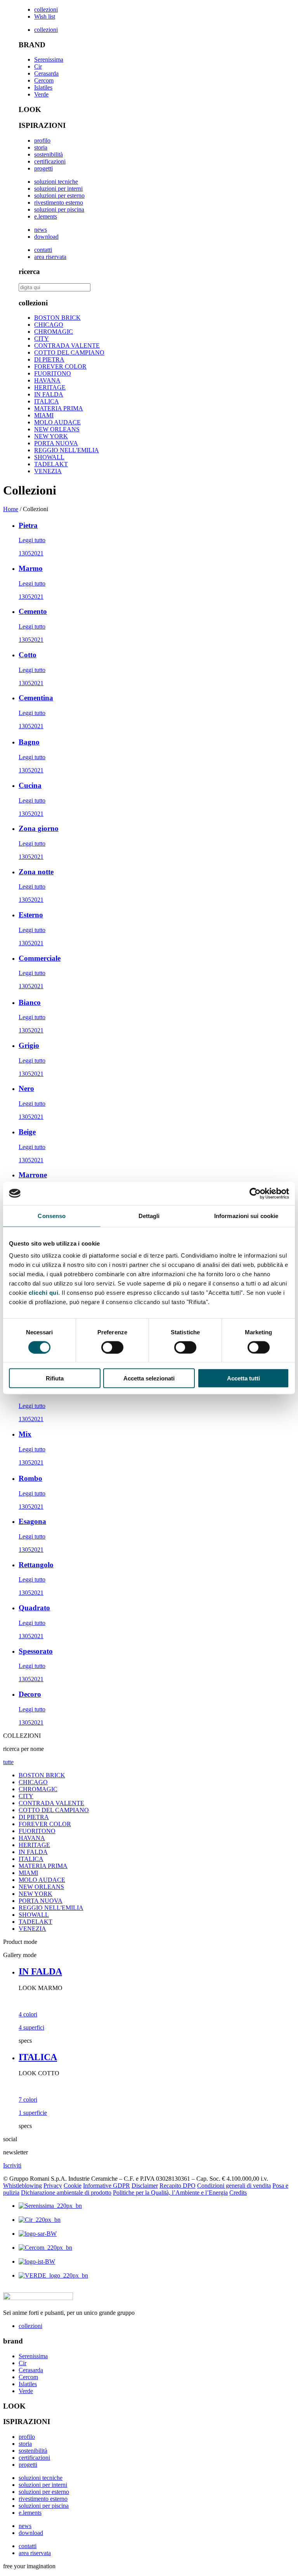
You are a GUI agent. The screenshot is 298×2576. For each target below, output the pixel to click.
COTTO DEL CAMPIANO (69, 352)
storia (41, 147)
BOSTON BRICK (57, 318)
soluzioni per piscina (59, 209)
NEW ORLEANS (57, 429)
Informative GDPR (107, 2186)
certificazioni (50, 161)
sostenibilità (49, 154)
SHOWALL (49, 457)
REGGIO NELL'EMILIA (67, 450)
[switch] (112, 1347)
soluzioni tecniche (56, 182)
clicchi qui (44, 1293)
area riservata (50, 257)
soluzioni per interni (58, 189)
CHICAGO (49, 325)
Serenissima (49, 59)
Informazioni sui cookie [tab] (246, 1216)
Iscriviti (12, 2165)
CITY (42, 339)
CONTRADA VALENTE (67, 345)
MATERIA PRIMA (59, 408)
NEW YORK (51, 436)
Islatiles (43, 87)
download (46, 237)
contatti (43, 250)
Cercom (44, 80)
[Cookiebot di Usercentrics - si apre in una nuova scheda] (255, 1193)
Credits (238, 2193)
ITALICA (47, 401)
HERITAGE (50, 387)
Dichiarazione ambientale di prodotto (66, 2193)
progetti (43, 168)
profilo (42, 140)
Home (11, 509)
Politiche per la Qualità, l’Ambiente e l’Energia (170, 2193)
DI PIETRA (49, 359)
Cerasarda (46, 73)
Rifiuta (55, 1378)
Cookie (73, 2186)
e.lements (46, 216)
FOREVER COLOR (60, 366)
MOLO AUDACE (57, 422)
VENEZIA (48, 471)
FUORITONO (53, 373)
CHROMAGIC (54, 332)
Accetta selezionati (149, 1378)
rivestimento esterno (59, 202)
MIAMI (44, 415)
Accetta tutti (243, 1378)
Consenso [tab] (52, 1216)
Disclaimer (145, 2186)
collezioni (46, 9)
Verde (41, 94)
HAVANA (47, 380)
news (41, 230)
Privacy (53, 2186)
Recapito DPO (178, 2186)
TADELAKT (51, 464)
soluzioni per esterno (59, 196)
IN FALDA (49, 394)
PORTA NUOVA (56, 443)
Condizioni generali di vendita (234, 2186)
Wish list (45, 16)
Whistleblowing (23, 2186)
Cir (38, 66)
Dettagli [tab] (149, 1216)
